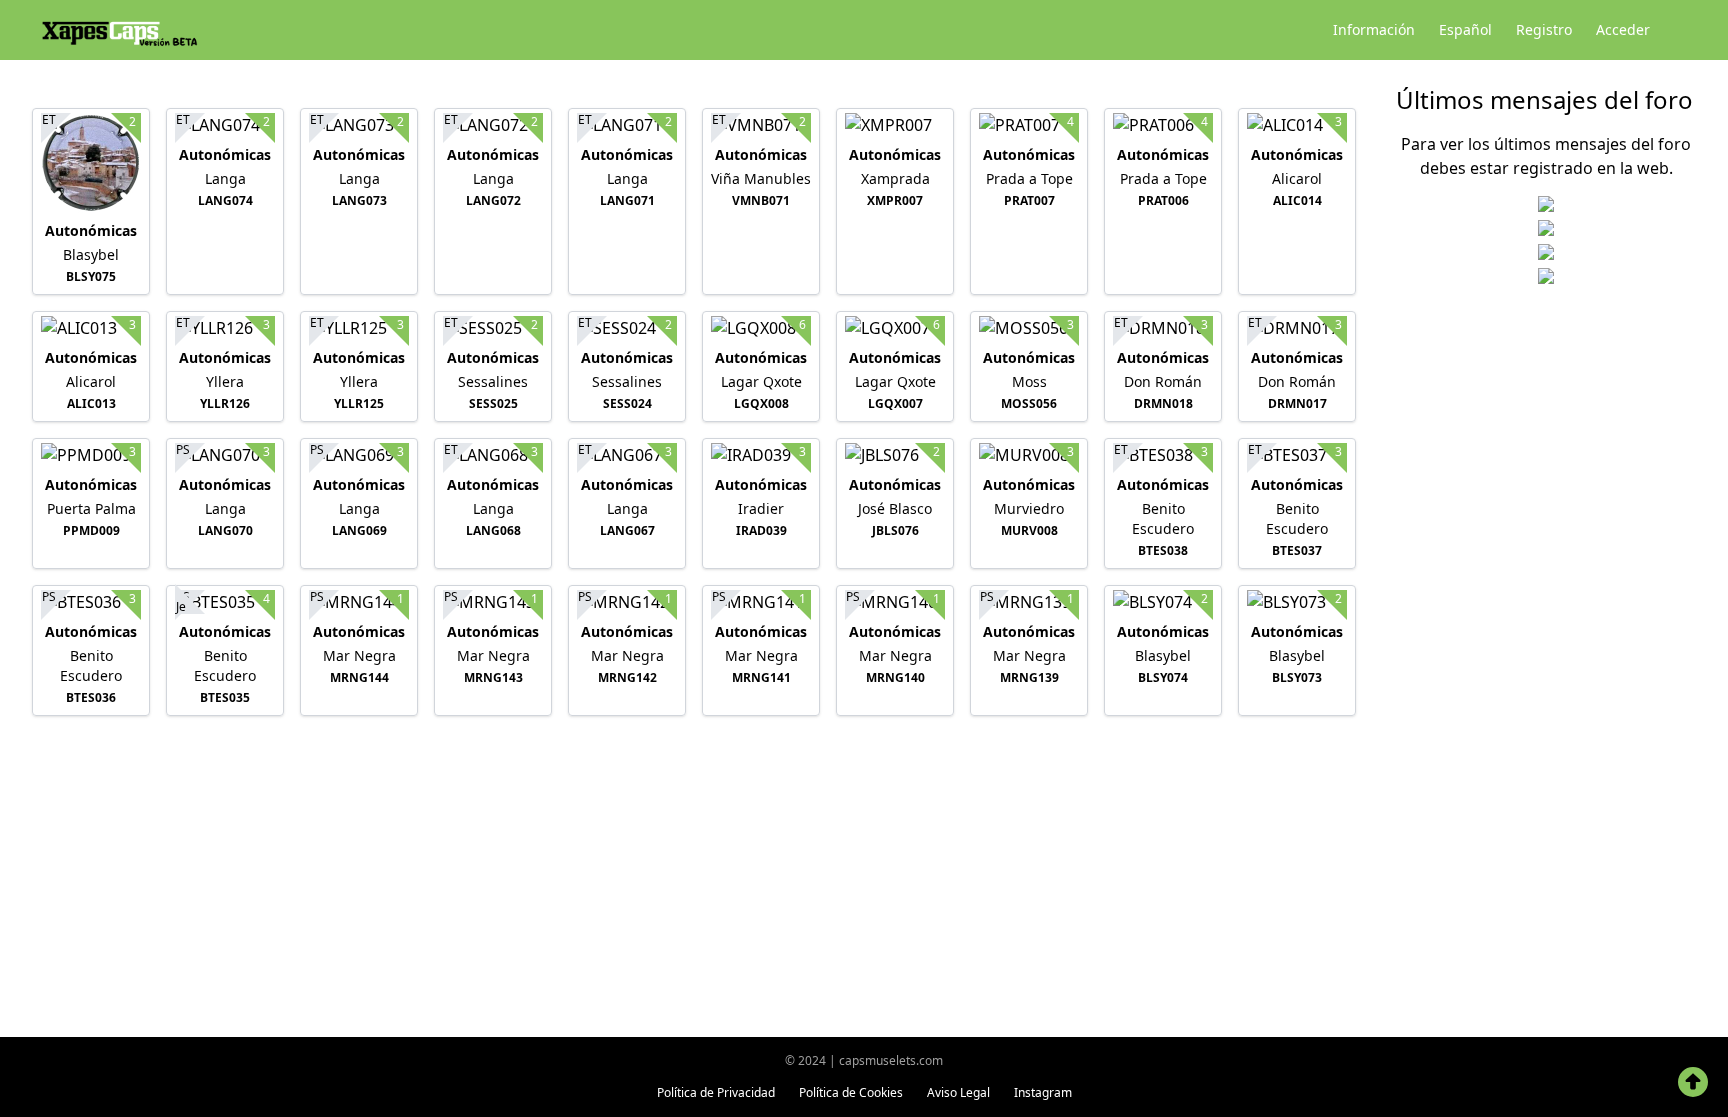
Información (1374, 29)
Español (1465, 29)
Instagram (1043, 1092)
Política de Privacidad (716, 1092)
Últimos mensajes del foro (1544, 99)
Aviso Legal (958, 1092)
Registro (1544, 29)
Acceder (1623, 29)
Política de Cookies (851, 1092)
